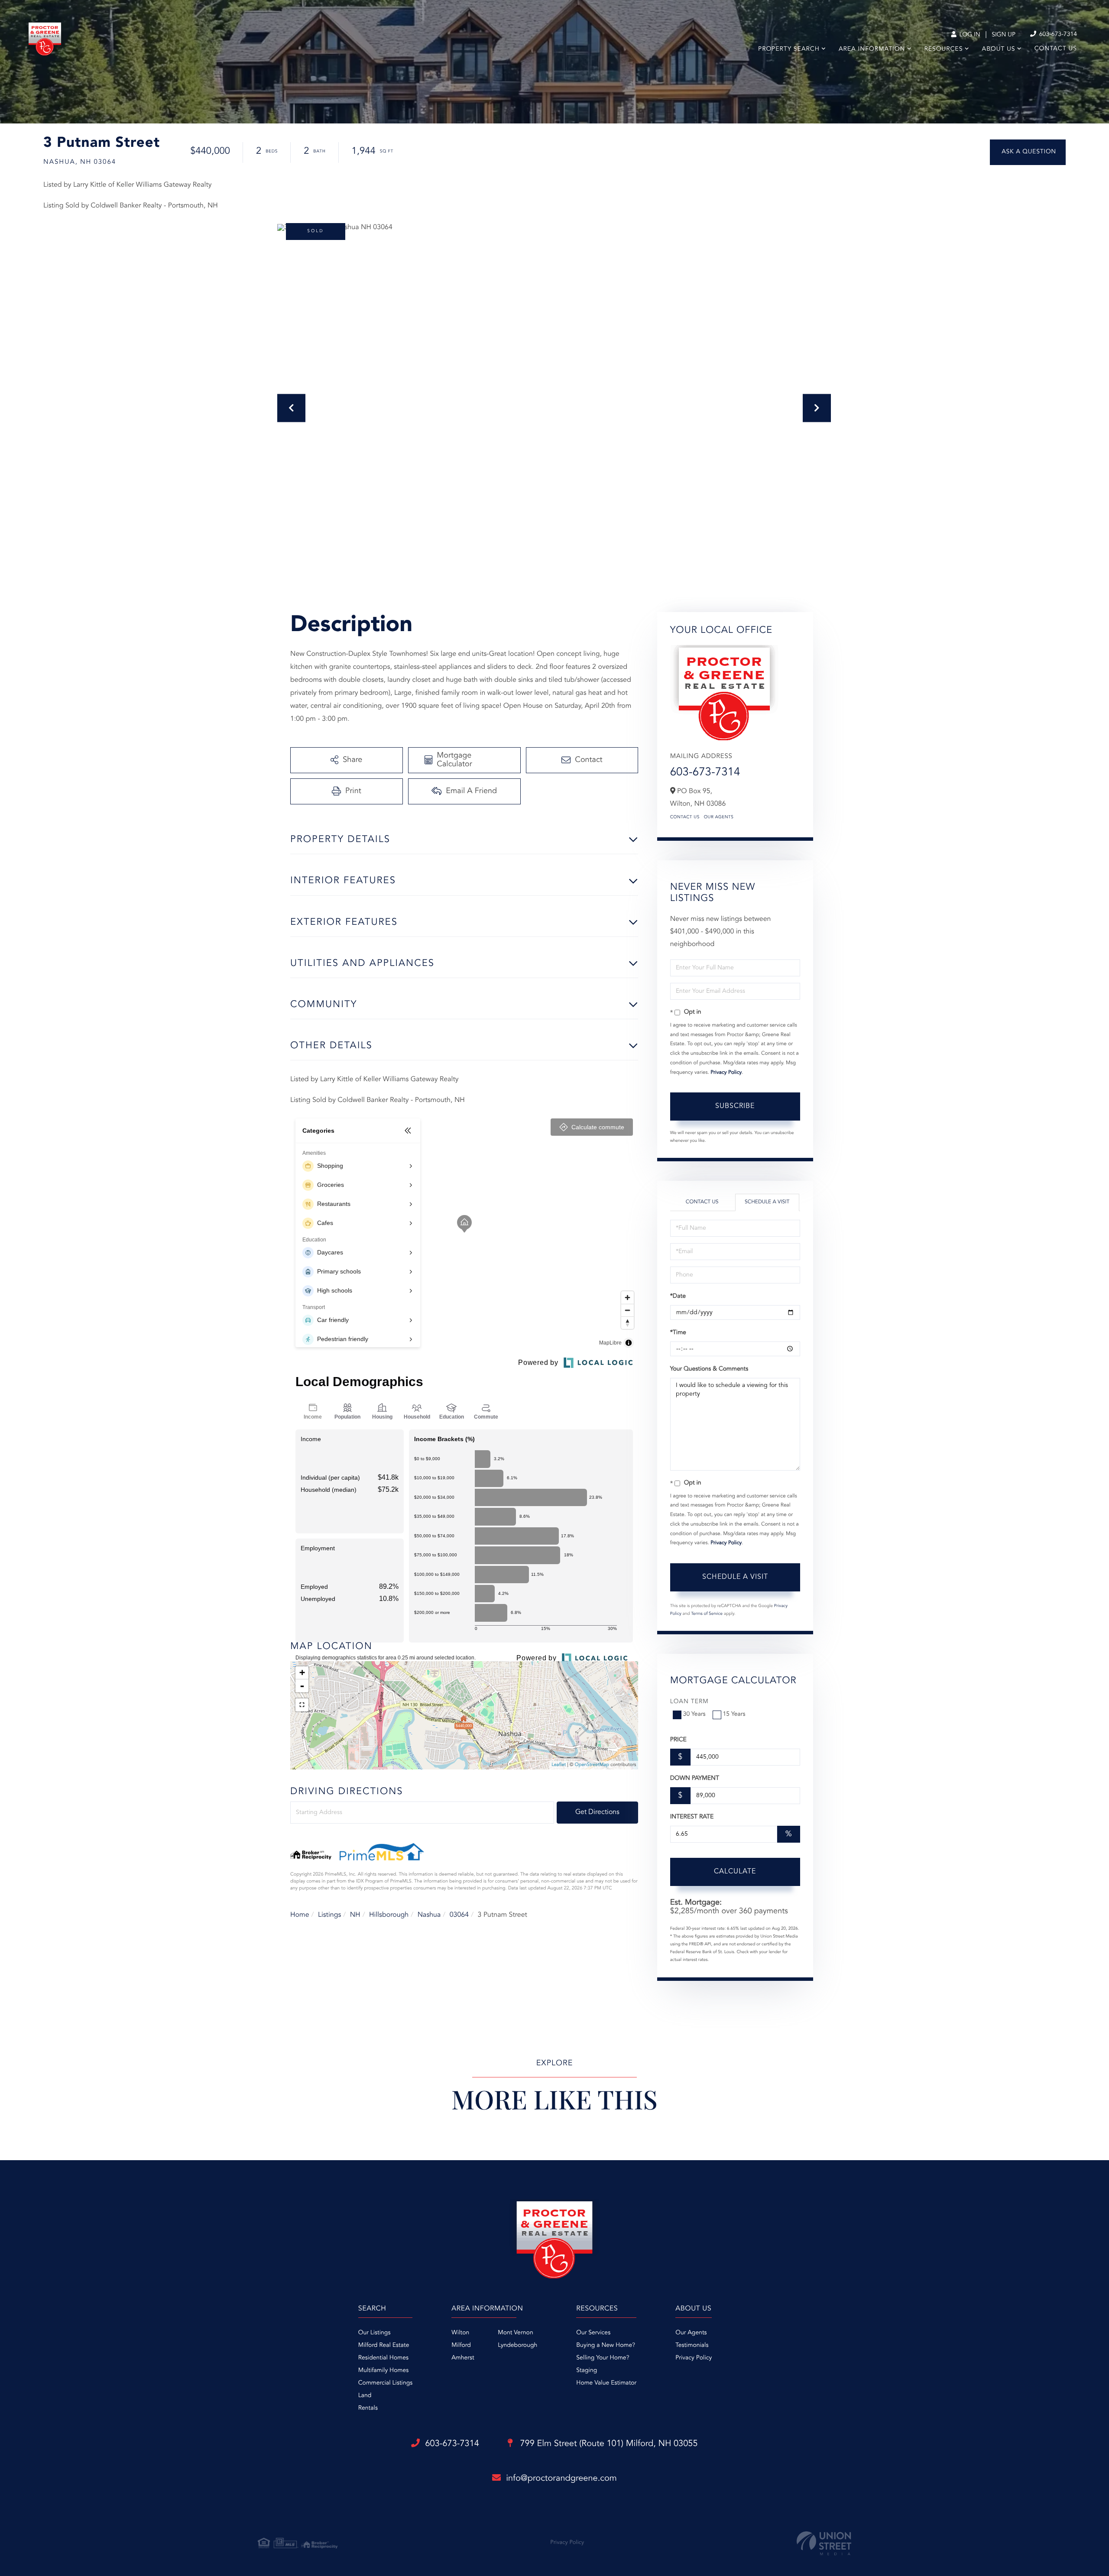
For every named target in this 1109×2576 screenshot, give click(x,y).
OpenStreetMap (592, 1765)
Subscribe (735, 1106)
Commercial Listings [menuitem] (385, 2383)
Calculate (735, 1872)
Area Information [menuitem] (872, 49)
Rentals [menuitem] (368, 2408)
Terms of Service (707, 1614)
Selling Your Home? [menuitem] (603, 2358)
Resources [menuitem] (944, 49)
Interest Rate (692, 1817)
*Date (678, 1296)
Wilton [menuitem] (460, 2333)
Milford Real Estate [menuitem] (384, 2346)
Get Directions (597, 1812)
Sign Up (1004, 35)
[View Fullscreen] (302, 1705)
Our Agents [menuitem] (691, 2333)
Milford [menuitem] (461, 2346)
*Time (678, 1333)
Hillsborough (389, 1915)
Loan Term (689, 1702)
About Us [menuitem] (999, 49)
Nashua (429, 1915)
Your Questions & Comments (709, 1369)
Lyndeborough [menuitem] (517, 2346)
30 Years (694, 1714)
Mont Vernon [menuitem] (515, 2333)
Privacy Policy (726, 1073)
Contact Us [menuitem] (1056, 49)
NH (355, 1915)
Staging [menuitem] (587, 2371)
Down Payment (695, 1779)
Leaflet (559, 1765)
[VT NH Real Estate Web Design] (824, 2543)
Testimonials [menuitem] (692, 2346)
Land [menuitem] (365, 2396)
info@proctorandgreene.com (561, 2479)
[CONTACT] (1028, 152)
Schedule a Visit (767, 1202)
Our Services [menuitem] (593, 2333)
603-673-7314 (1057, 35)
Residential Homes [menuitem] (383, 2358)
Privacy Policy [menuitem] (694, 2358)
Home (300, 1915)
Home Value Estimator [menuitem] (606, 2383)
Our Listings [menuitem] (375, 2333)
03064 (459, 1915)
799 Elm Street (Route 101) (608, 2444)
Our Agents (719, 817)
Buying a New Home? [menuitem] (606, 2346)
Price (678, 1740)
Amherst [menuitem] (463, 2358)
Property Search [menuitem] (789, 49)
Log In (969, 35)
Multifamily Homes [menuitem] (383, 2371)
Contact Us (685, 817)
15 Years (734, 1714)
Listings (329, 1915)
